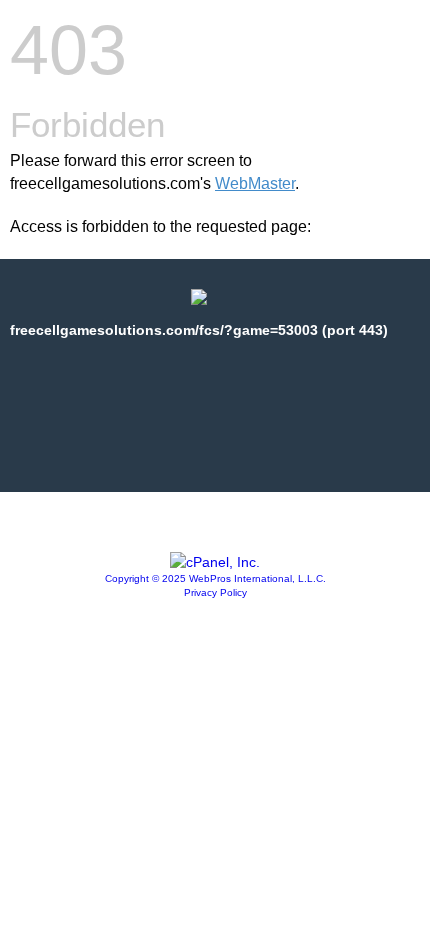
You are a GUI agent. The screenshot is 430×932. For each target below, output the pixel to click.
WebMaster (255, 183)
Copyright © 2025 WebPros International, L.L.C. (215, 578)
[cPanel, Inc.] (215, 562)
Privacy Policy (215, 592)
